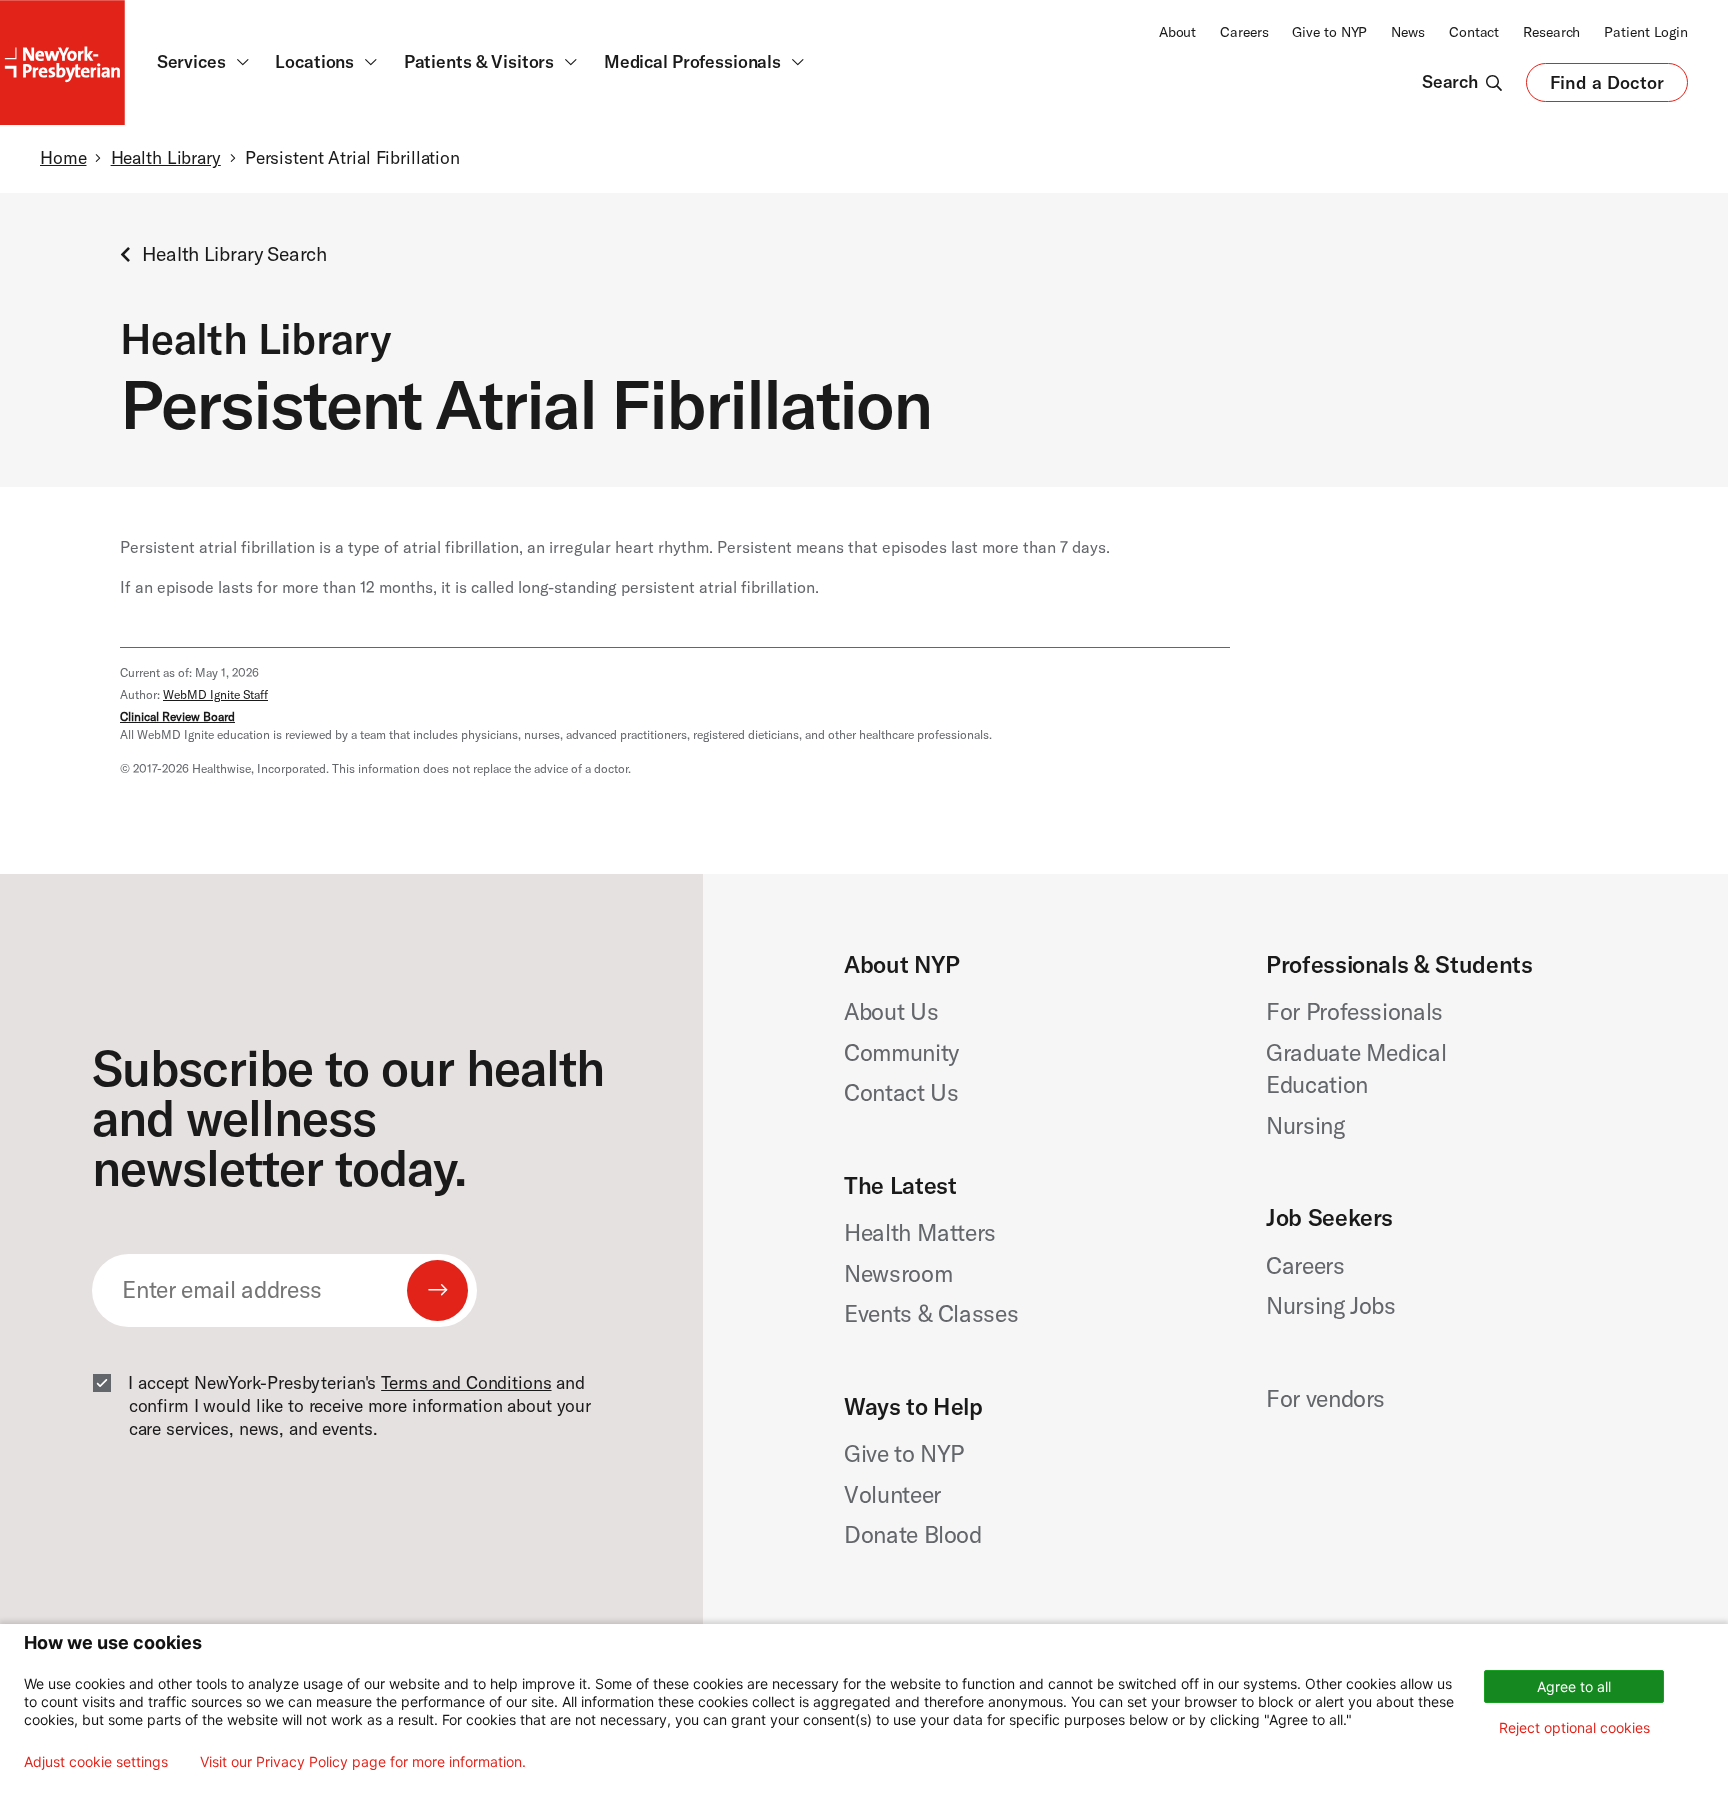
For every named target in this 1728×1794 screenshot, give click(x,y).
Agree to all (1574, 1686)
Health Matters (920, 1232)
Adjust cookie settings (96, 1762)
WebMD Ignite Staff (215, 694)
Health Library (166, 158)
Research (1551, 32)
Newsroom (898, 1273)
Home (63, 158)
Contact (1474, 32)
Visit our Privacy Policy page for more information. (363, 1762)
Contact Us (901, 1092)
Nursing (1305, 1125)
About (1177, 32)
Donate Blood (913, 1534)
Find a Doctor (1607, 87)
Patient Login (1646, 32)
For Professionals (1354, 1011)
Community (901, 1052)
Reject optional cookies (1574, 1727)
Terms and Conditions (466, 1383)
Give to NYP (1329, 32)
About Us (891, 1011)
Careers (1244, 32)
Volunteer (892, 1494)
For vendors (1325, 1398)
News (1408, 32)
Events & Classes (931, 1313)
